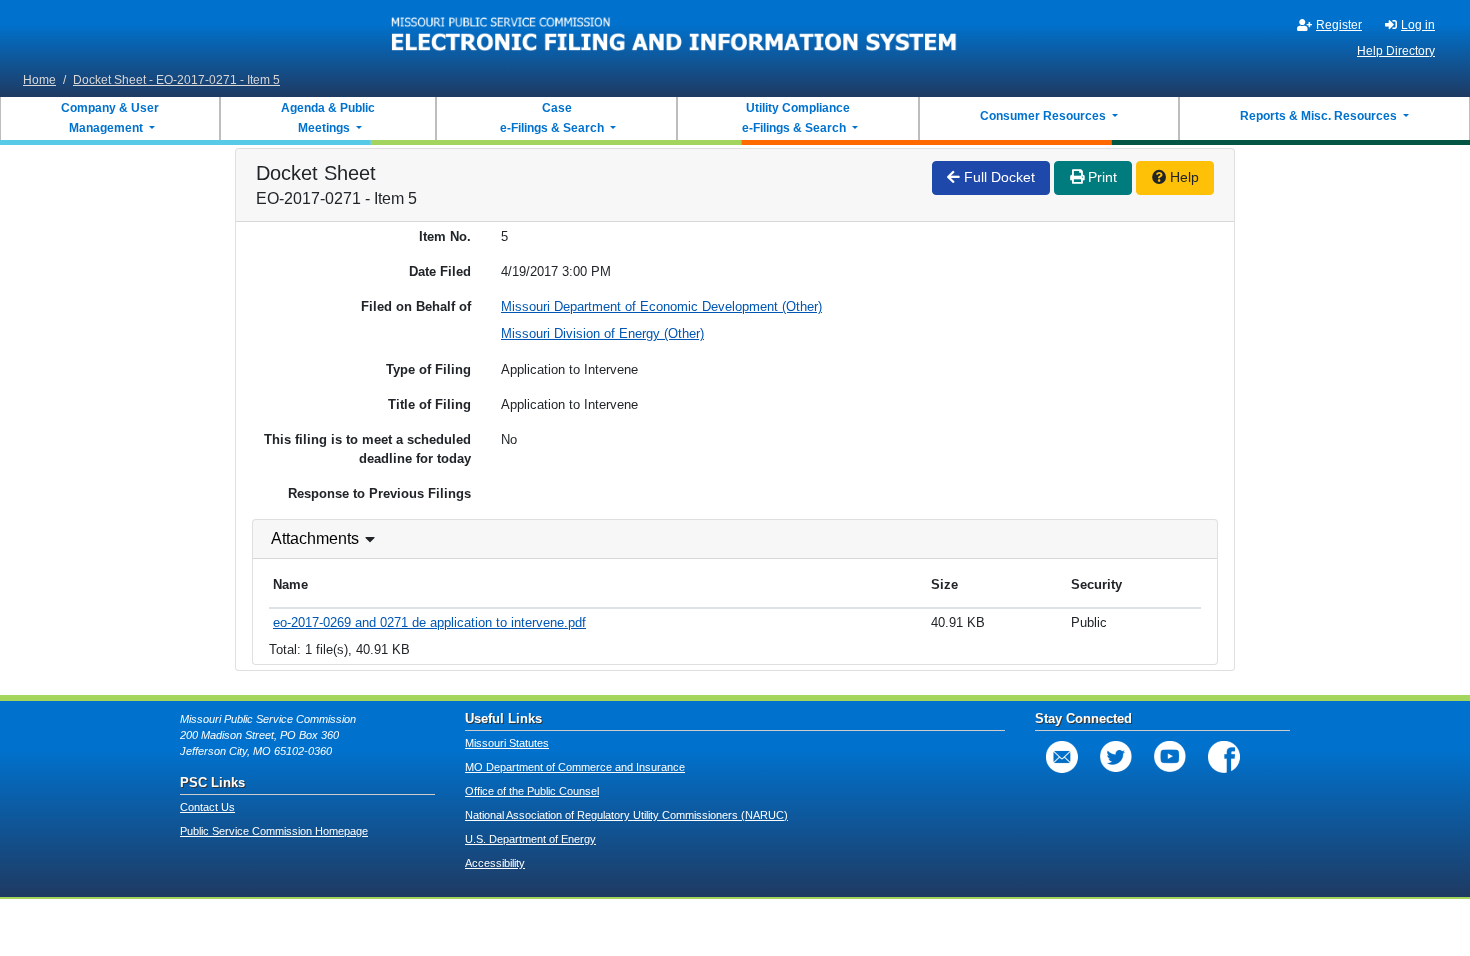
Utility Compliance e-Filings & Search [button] (795, 118)
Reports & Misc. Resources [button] (1320, 116)
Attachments (315, 538)
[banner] (674, 33)
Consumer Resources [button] (1044, 116)
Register (1339, 25)
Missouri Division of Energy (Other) (602, 333)
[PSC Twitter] (1116, 757)
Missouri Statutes (507, 743)
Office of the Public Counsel (532, 791)
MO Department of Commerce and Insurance (575, 767)
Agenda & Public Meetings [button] (328, 118)
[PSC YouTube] (1170, 757)
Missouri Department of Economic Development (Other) (661, 306)
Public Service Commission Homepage (274, 831)
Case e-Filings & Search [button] (552, 118)
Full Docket (997, 177)
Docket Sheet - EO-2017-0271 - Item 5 (176, 80)
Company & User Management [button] (110, 118)
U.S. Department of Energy (530, 839)
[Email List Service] (1062, 757)
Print (1100, 177)
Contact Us (207, 807)
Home (39, 80)
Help (1182, 177)
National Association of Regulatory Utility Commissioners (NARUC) (626, 815)
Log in (1418, 25)
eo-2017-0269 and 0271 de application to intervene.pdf (429, 622)
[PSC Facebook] (1224, 757)
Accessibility (495, 863)
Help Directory (1396, 51)
